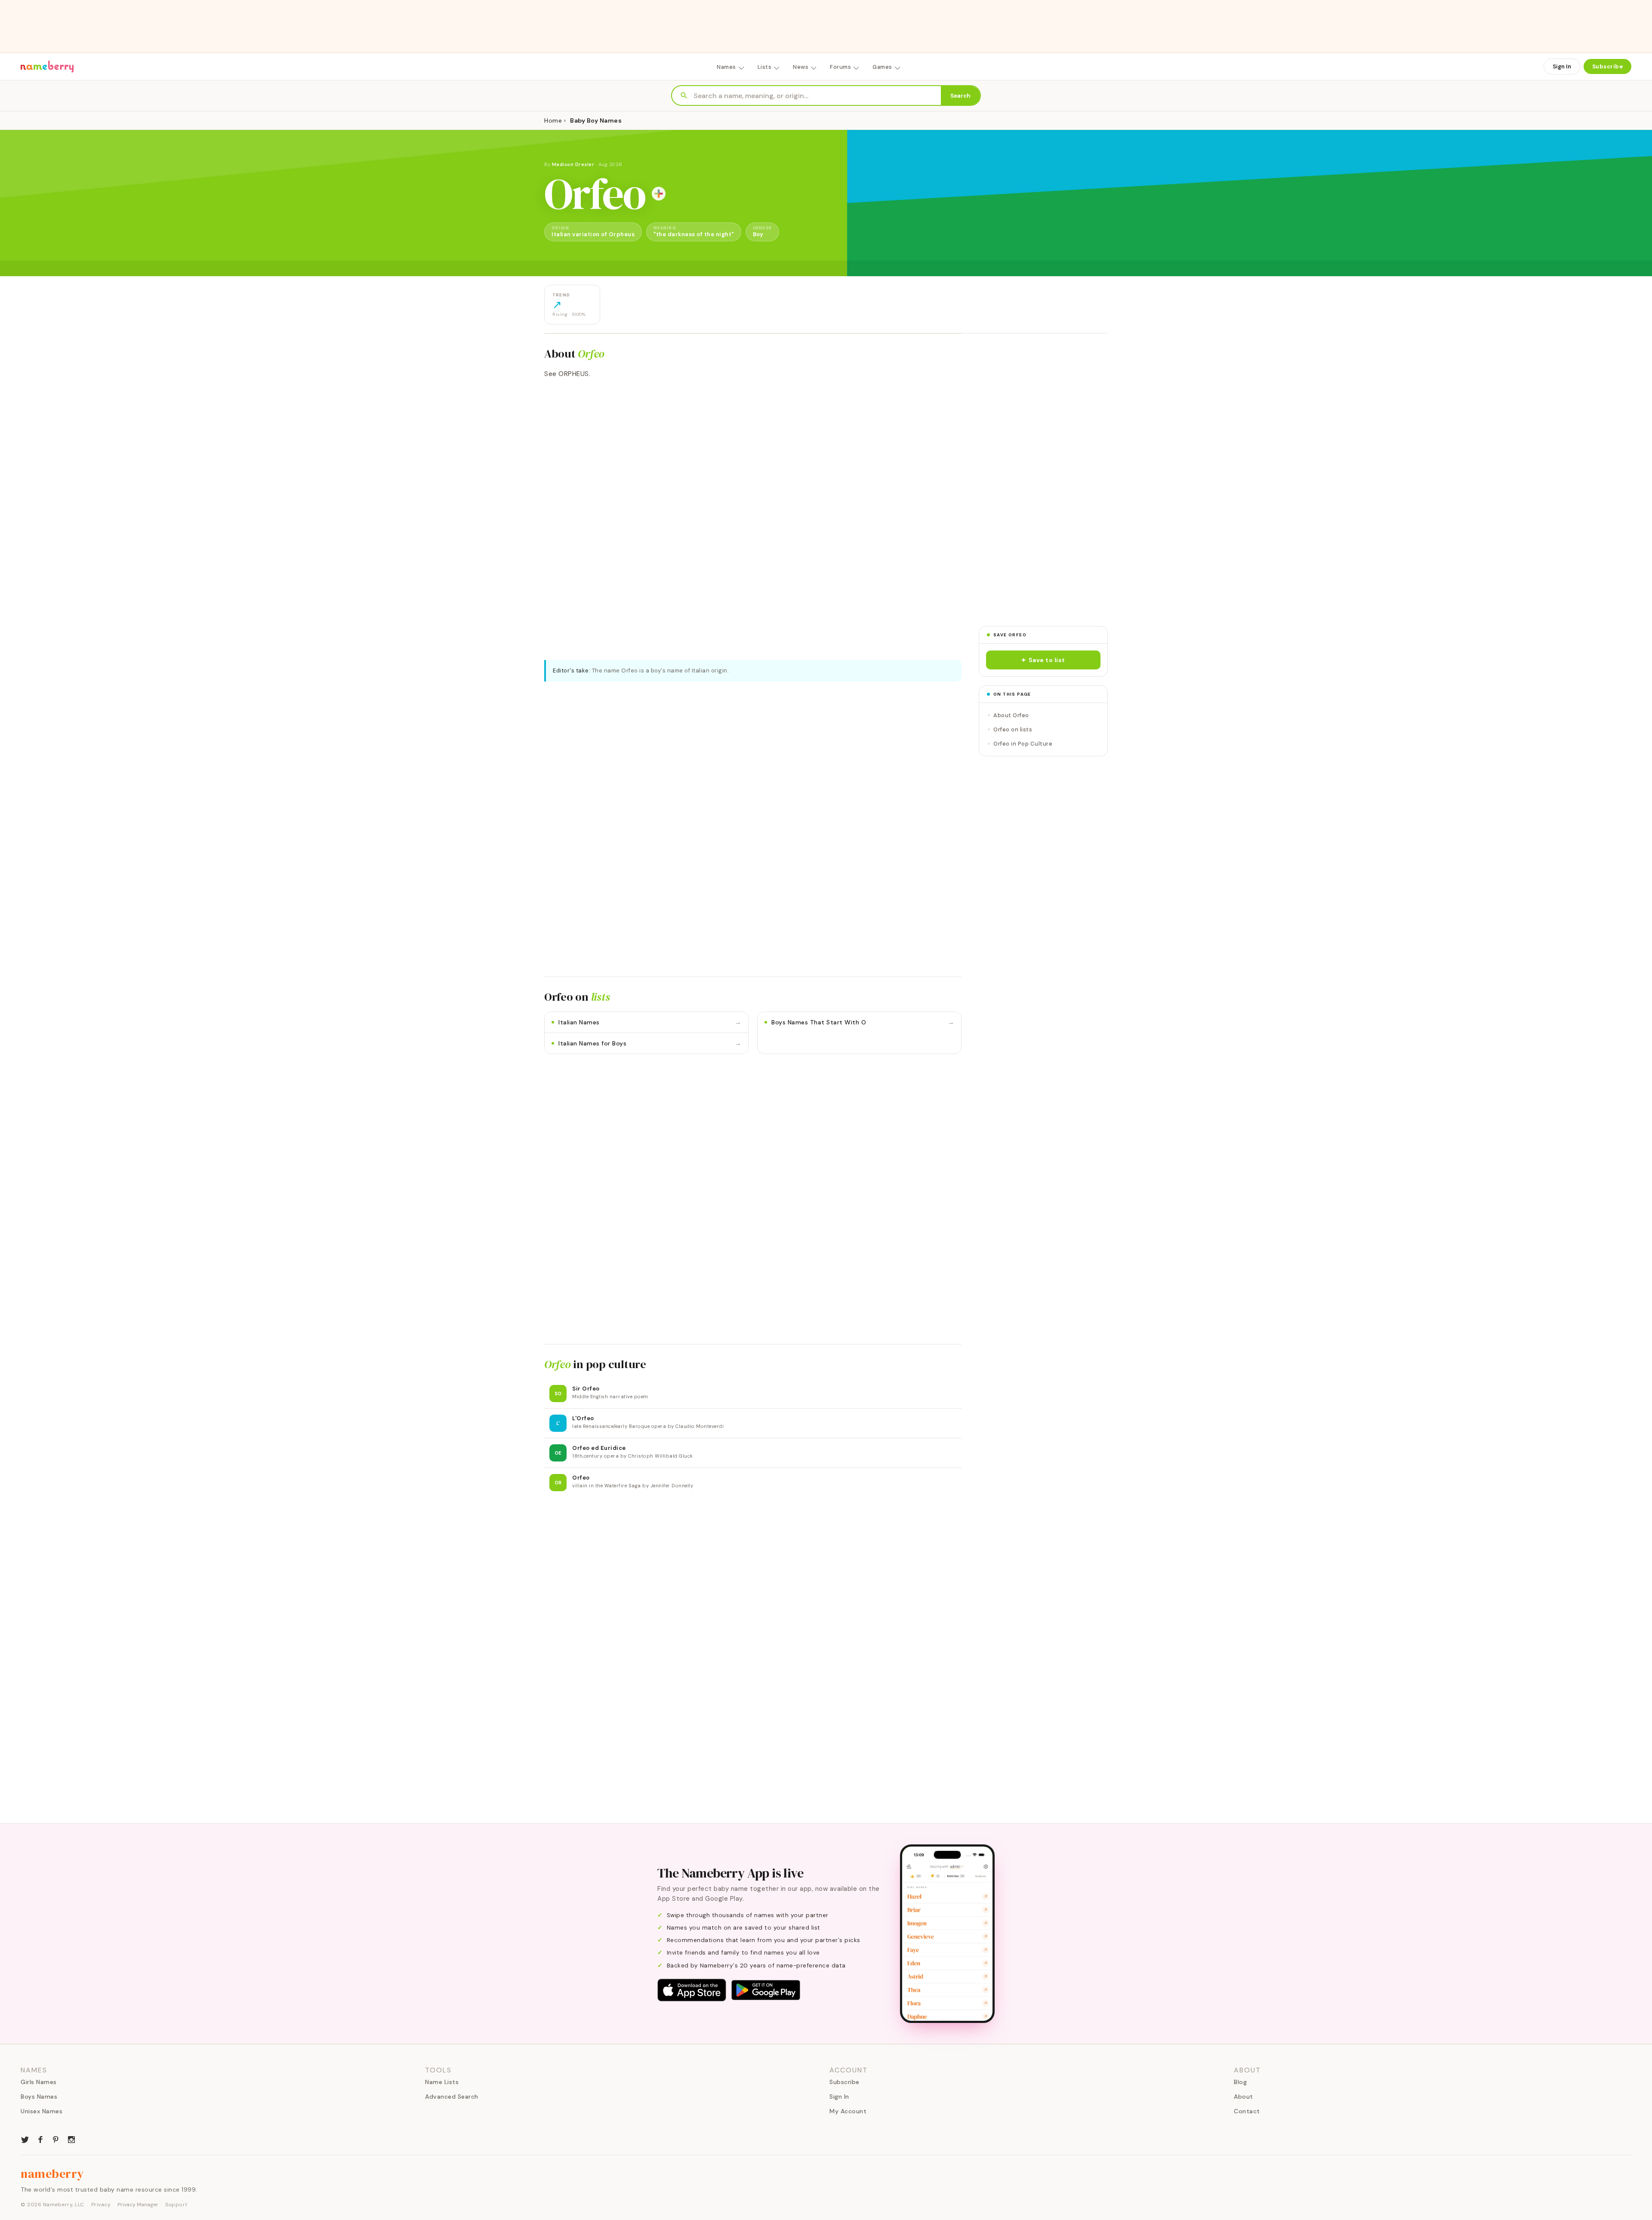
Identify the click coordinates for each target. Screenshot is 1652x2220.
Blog (1240, 2082)
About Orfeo (1011, 715)
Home (553, 120)
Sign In (1562, 66)
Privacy (101, 2205)
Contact (1247, 2111)
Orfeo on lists (1013, 729)
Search (960, 96)
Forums (840, 67)
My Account (848, 2111)
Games (882, 67)
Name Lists (442, 2082)
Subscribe (1608, 66)
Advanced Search (452, 2097)
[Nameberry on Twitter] (25, 2139)
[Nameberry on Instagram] (71, 2139)
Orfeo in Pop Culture (1023, 744)
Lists (765, 67)
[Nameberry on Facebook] (40, 2139)
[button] (1043, 660)
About (1244, 2097)
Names (726, 67)
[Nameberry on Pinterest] (56, 2139)
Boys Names (39, 2097)
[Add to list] (659, 194)
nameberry (52, 2174)
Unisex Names (42, 2111)
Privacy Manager (138, 2205)
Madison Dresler (573, 164)
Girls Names (39, 2082)
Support (176, 2205)
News (801, 67)
